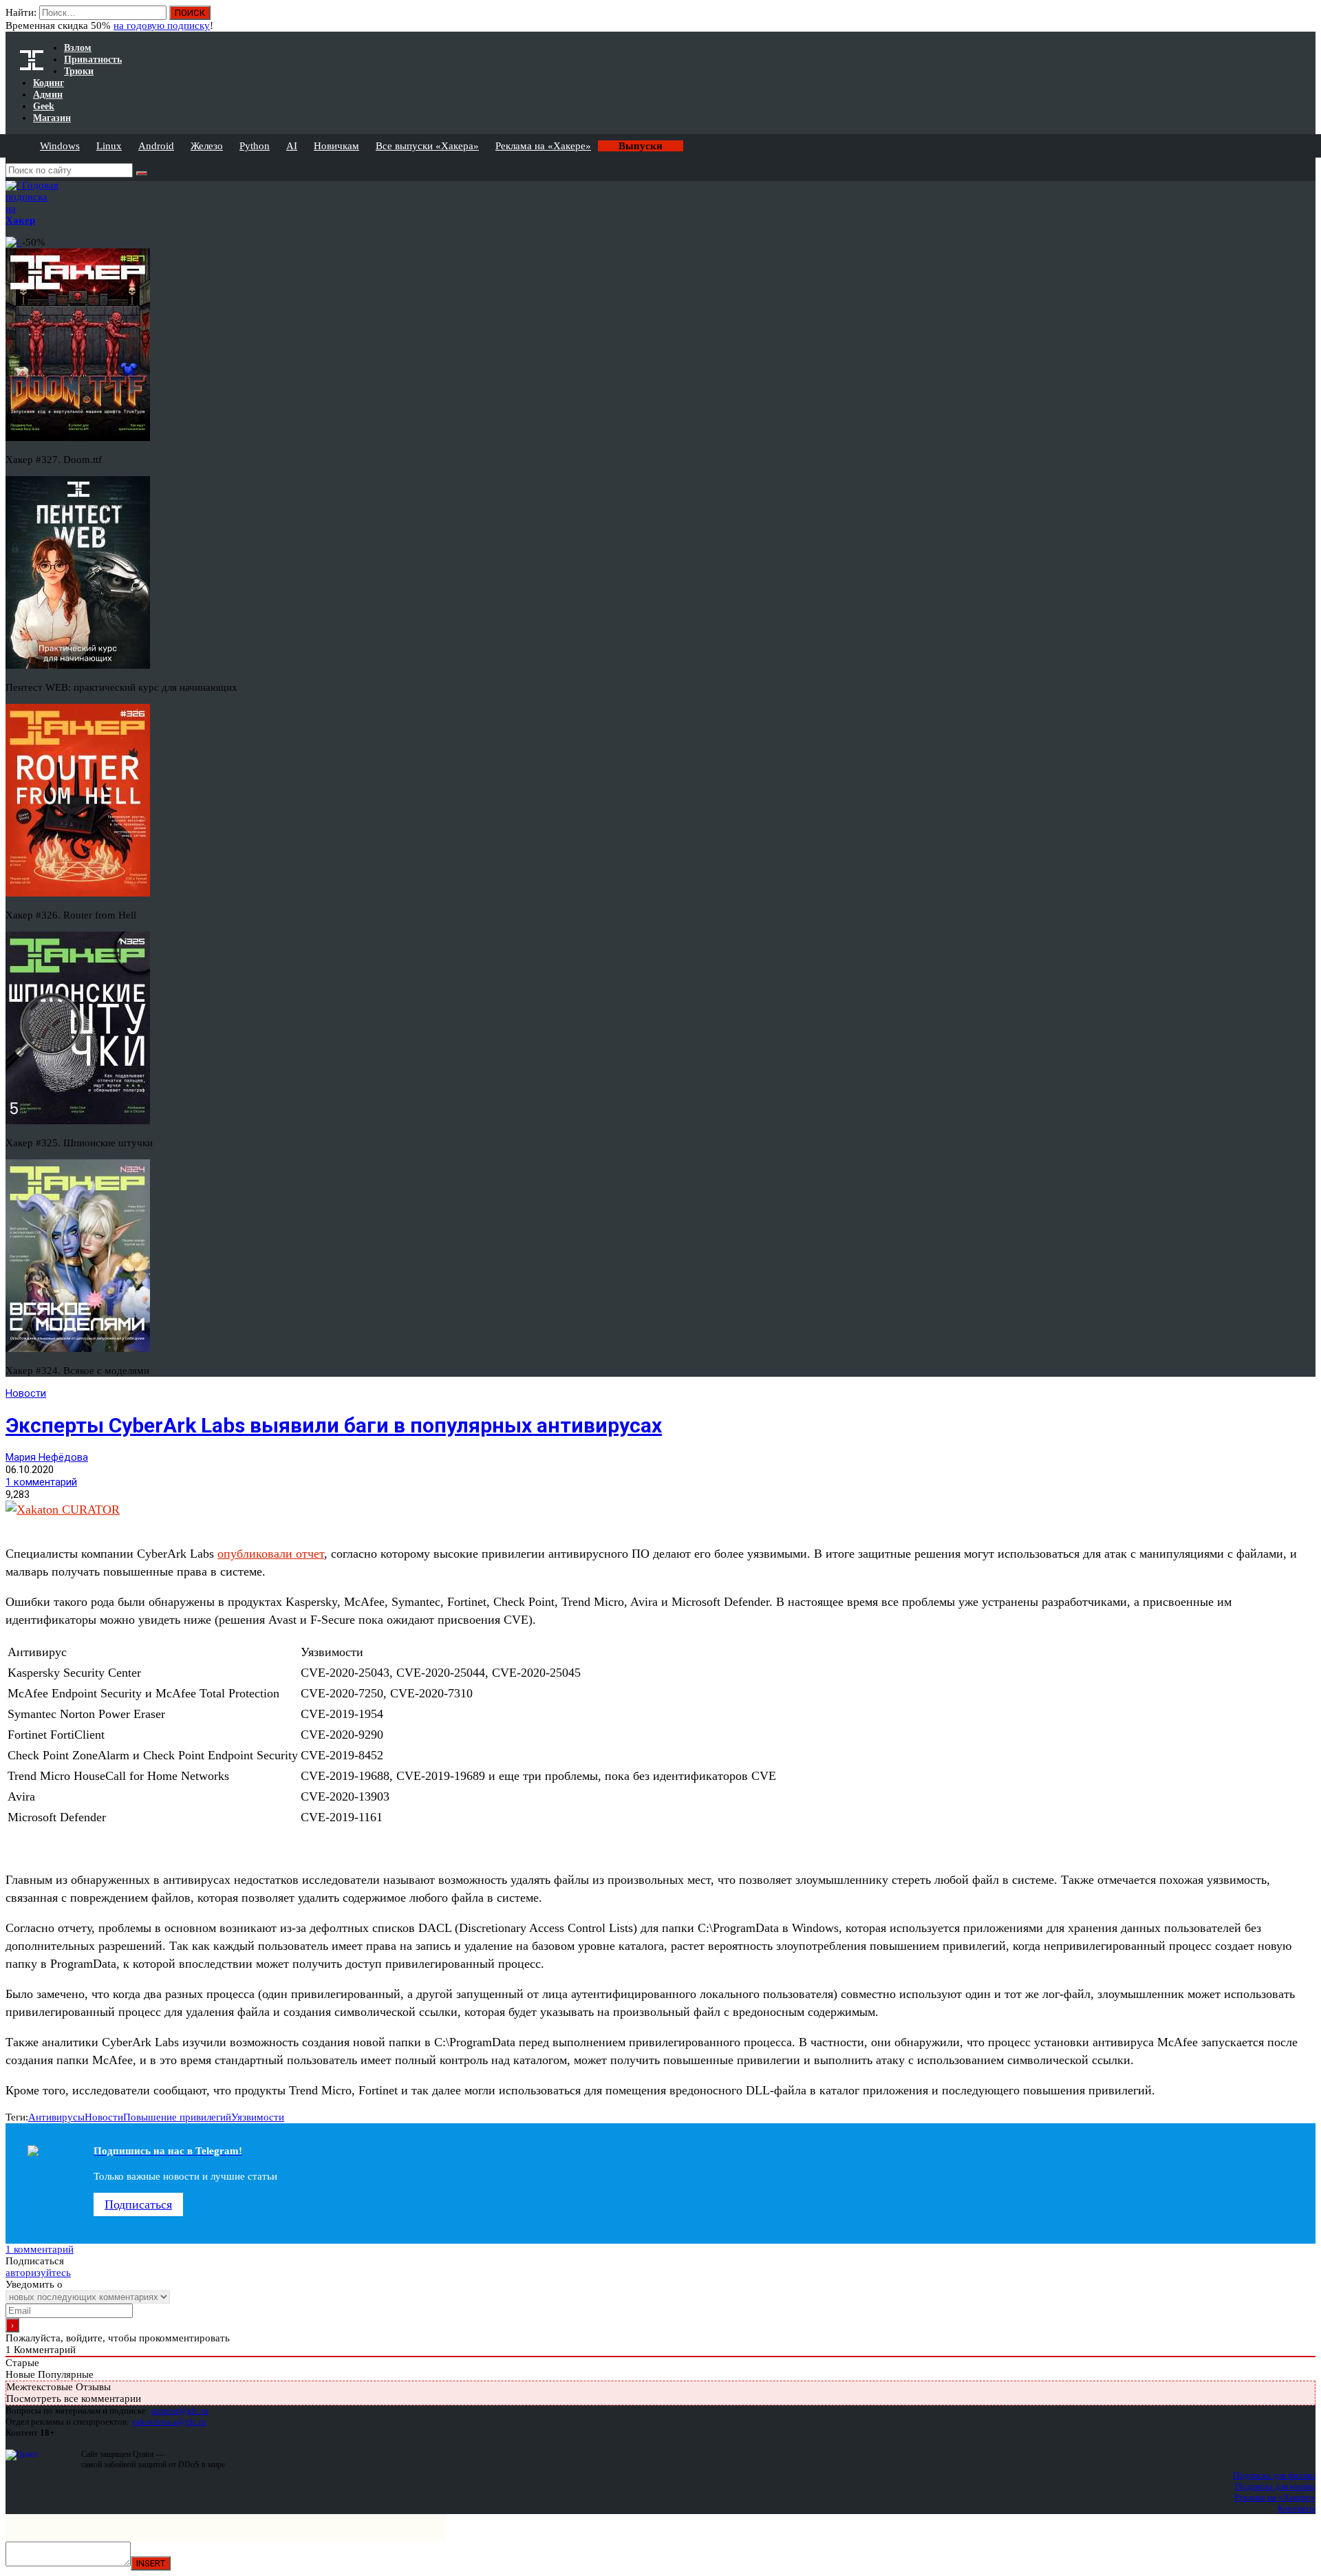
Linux (109, 146)
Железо (207, 146)
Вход (1306, 19)
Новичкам (336, 146)
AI (292, 146)
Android (156, 146)
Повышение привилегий (177, 2117)
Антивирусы (56, 2117)
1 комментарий (41, 1482)
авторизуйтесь (38, 2273)
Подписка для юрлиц (1275, 2486)
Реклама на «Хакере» (543, 146)
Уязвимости (258, 2117)
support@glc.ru (180, 2411)
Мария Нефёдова (47, 1457)
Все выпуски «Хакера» (427, 146)
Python (255, 146)
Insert (151, 2563)
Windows (60, 146)
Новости (26, 1393)
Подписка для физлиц (1274, 2475)
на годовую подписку (162, 25)
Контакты (1297, 2508)
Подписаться (138, 2204)
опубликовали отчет (271, 1554)
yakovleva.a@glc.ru (169, 2422)
